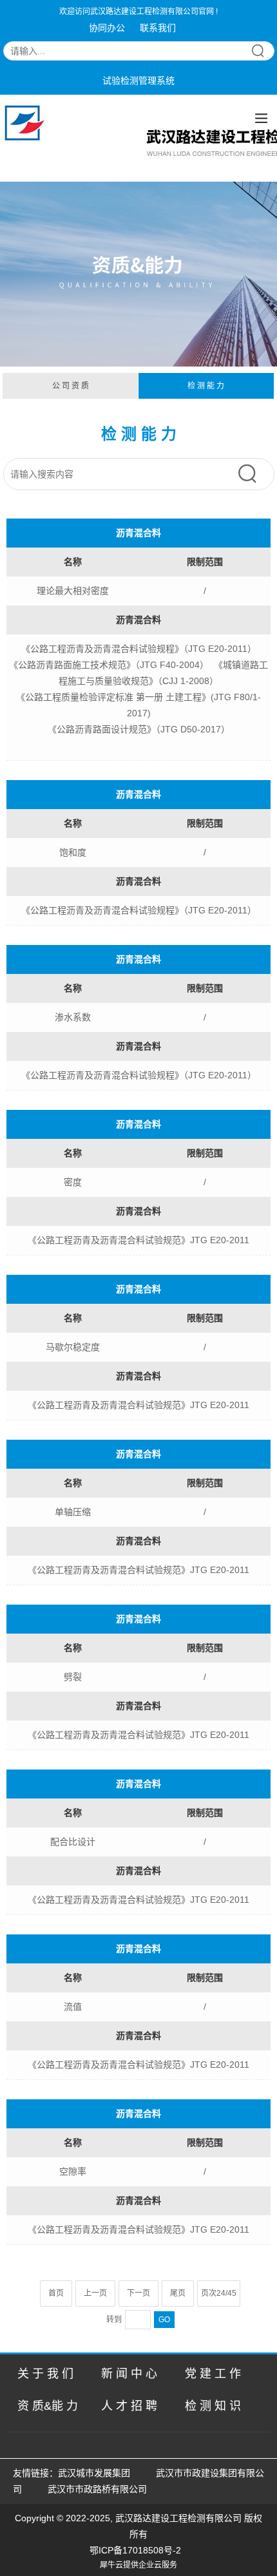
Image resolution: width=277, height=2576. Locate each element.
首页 (56, 2293)
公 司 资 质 (71, 386)
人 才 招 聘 (129, 2406)
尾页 (178, 2293)
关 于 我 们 (45, 2374)
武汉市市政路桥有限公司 (100, 2489)
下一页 (138, 2293)
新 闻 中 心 (129, 2374)
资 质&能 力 (48, 2406)
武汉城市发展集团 (94, 2473)
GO (164, 2320)
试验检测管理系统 (138, 81)
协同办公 (107, 28)
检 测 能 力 (206, 386)
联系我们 (158, 28)
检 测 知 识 (213, 2406)
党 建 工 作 (213, 2374)
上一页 (95, 2293)
